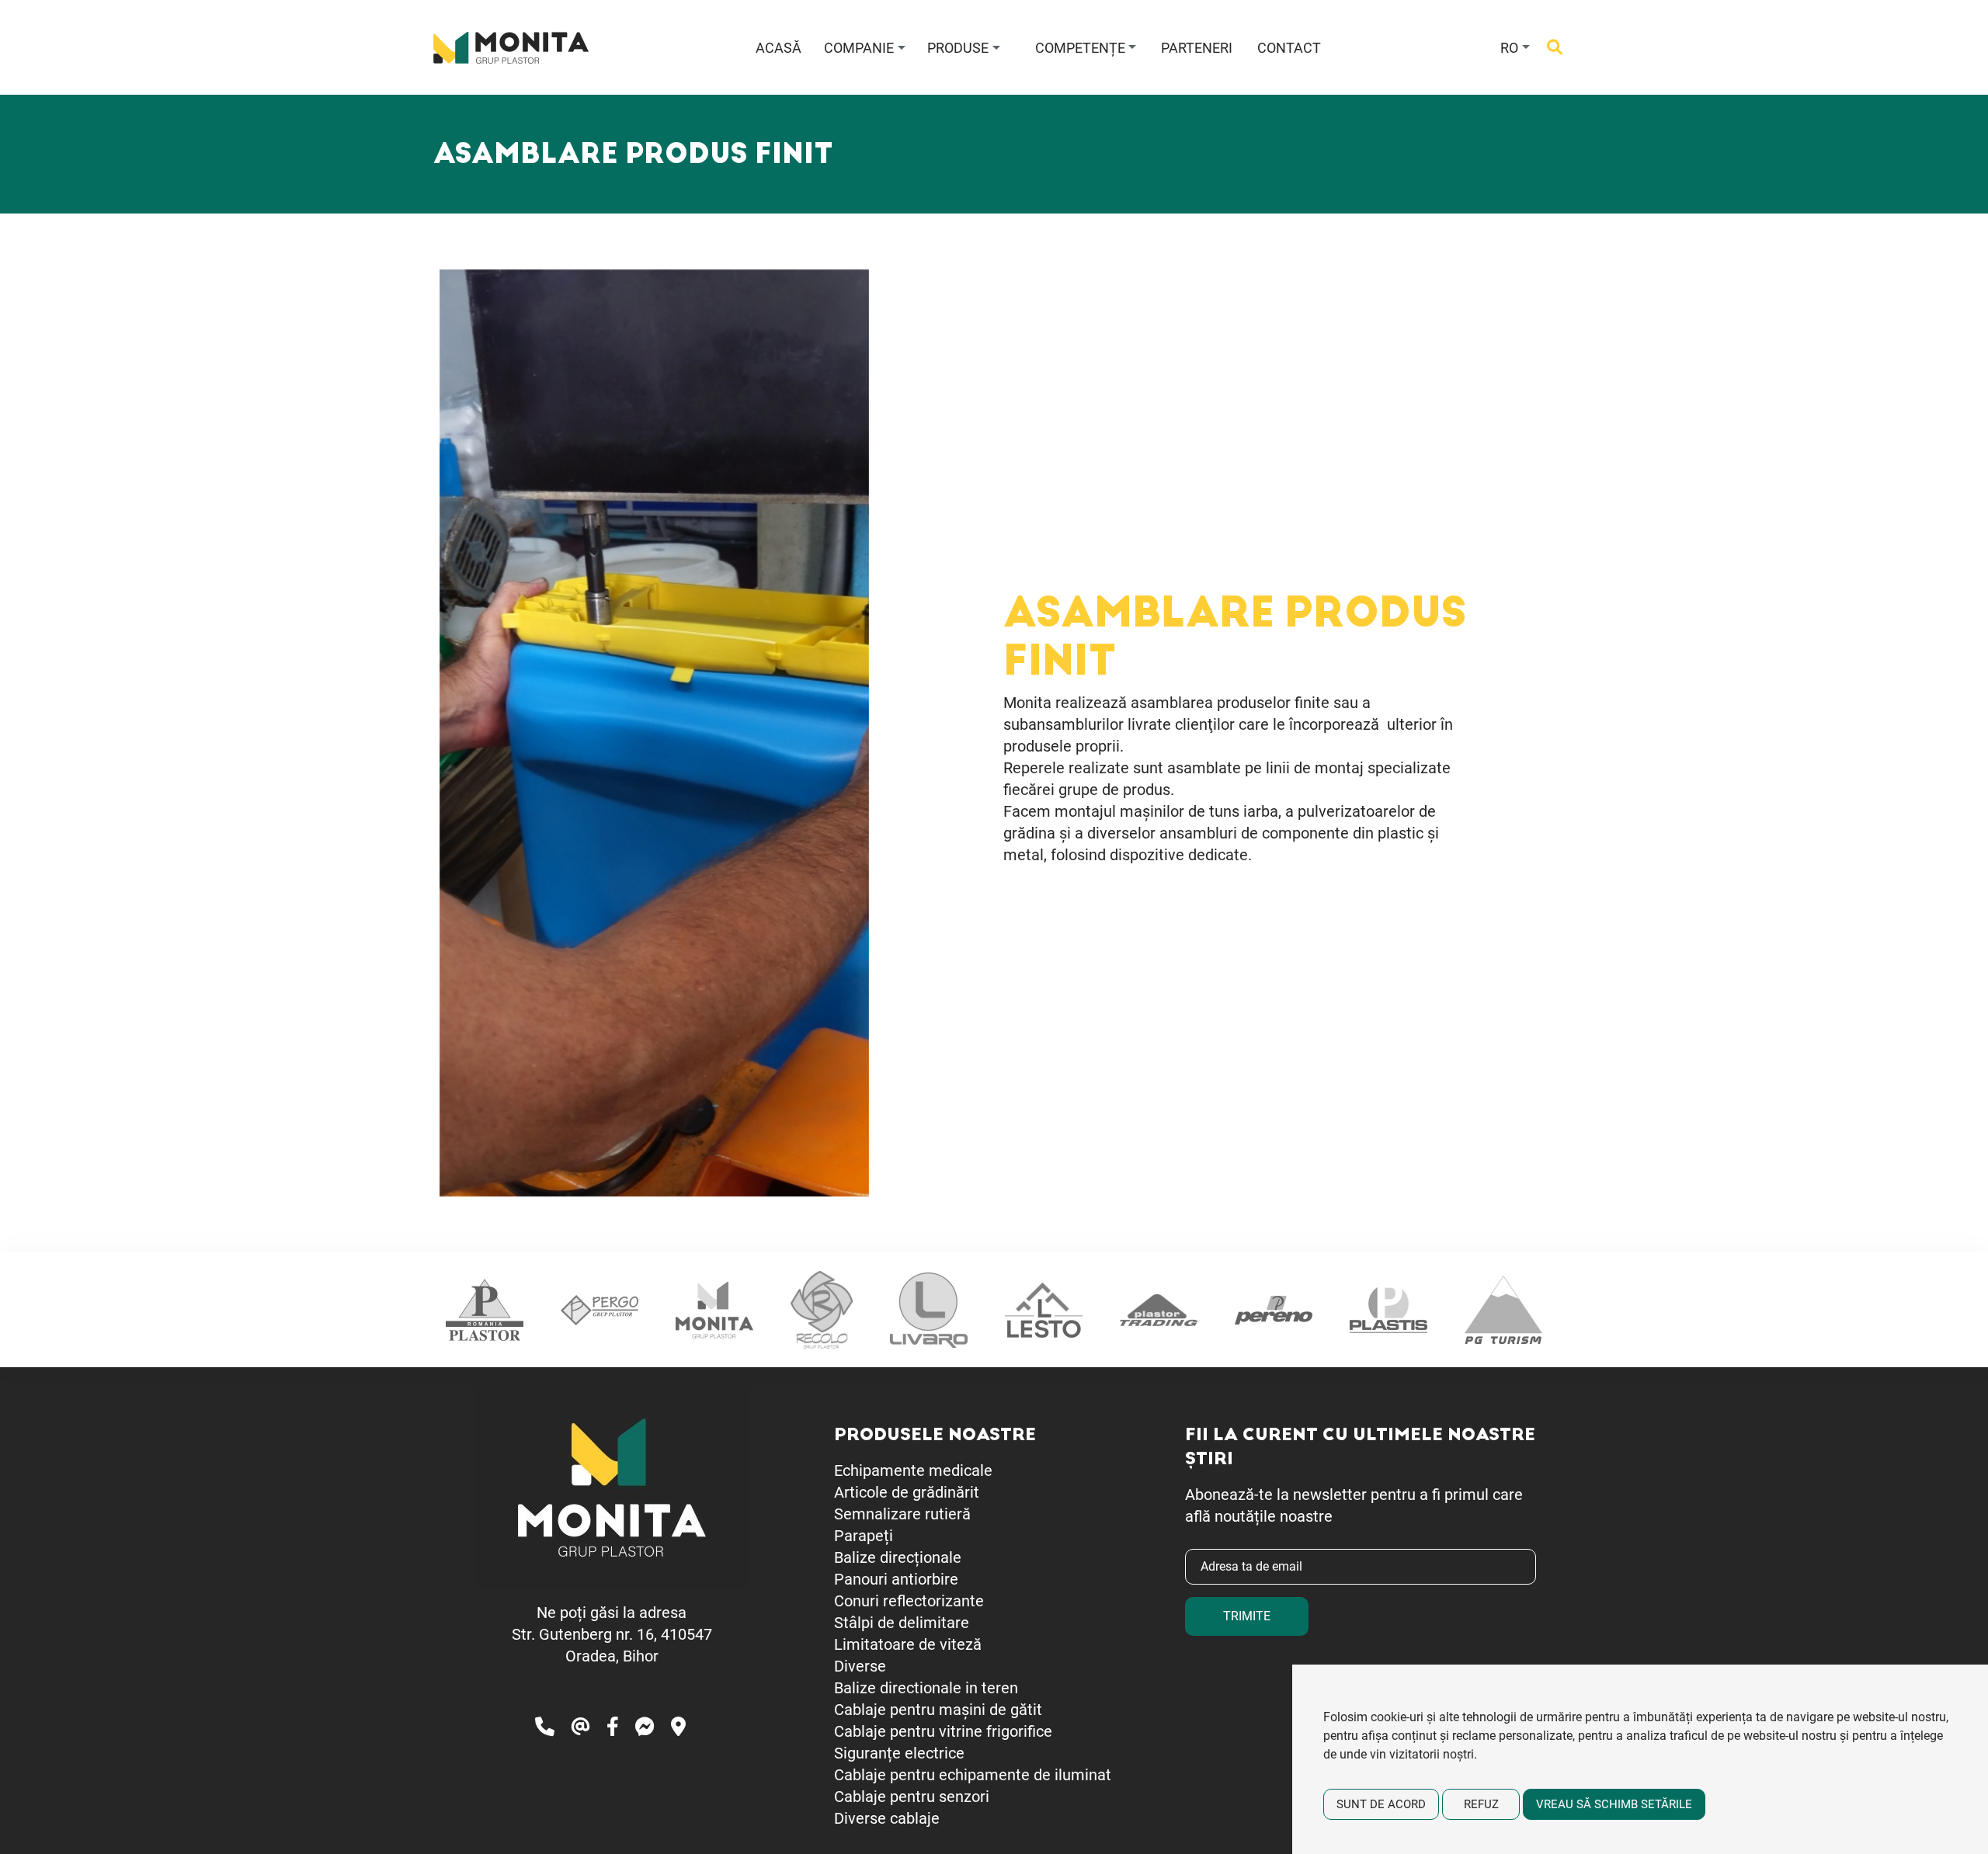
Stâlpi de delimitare (902, 1623)
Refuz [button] (1481, 1804)
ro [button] (1509, 48)
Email (1204, 1538)
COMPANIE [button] (859, 48)
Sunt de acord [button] (1381, 1804)
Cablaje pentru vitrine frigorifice (943, 1731)
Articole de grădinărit (907, 1492)
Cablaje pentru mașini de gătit (938, 1710)
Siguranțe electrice (899, 1753)
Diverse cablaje (887, 1818)
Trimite (1247, 1616)
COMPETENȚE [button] (1080, 48)
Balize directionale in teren (926, 1688)
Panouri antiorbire (896, 1579)
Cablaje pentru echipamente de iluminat (973, 1775)
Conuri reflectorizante (909, 1601)
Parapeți (864, 1536)
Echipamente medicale (913, 1470)
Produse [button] (958, 48)
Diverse (860, 1666)
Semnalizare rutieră (902, 1514)
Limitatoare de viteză (908, 1644)
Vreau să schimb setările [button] (1614, 1804)
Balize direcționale (898, 1557)
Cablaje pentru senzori (912, 1797)
